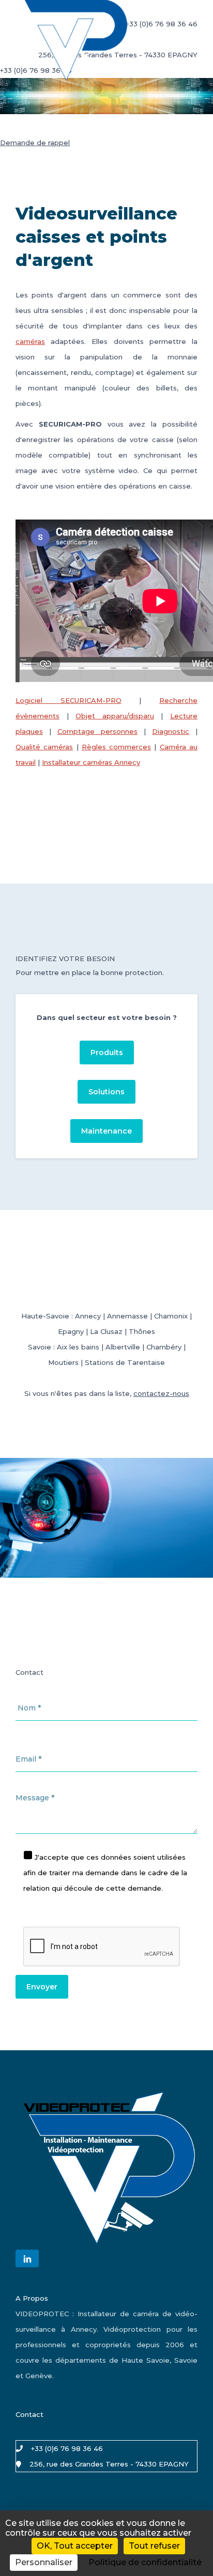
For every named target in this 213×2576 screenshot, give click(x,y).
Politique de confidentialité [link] (145, 2562)
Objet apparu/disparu (115, 716)
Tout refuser (154, 2546)
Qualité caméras (44, 747)
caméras (30, 341)
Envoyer (42, 1987)
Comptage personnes (97, 731)
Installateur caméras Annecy (91, 762)
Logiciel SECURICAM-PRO (69, 700)
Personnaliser (44, 2562)
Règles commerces (116, 747)
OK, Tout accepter (75, 2546)
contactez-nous (161, 1393)
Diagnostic (171, 731)
